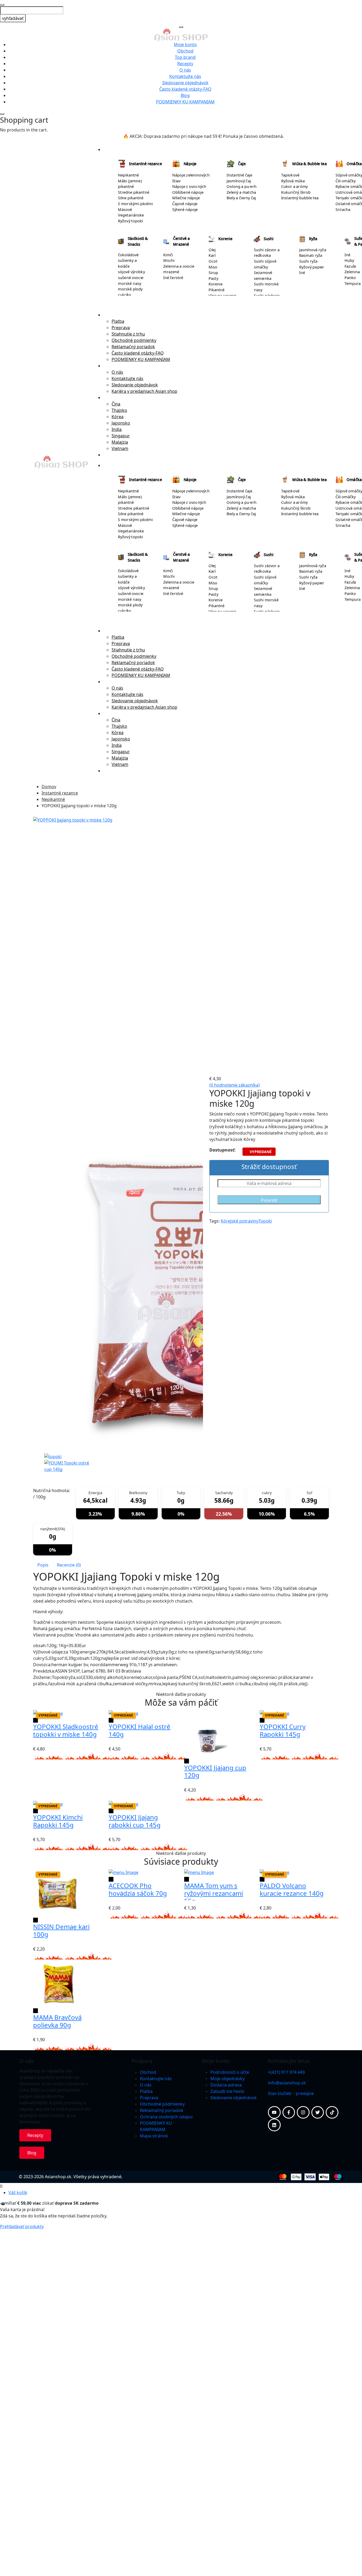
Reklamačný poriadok (133, 347)
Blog (185, 95)
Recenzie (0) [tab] (69, 1565)
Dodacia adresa (226, 2085)
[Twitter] (318, 2112)
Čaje (242, 164)
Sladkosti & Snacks (138, 241)
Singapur (121, 436)
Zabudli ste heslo (227, 2091)
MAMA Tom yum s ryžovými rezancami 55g (214, 1893)
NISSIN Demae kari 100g (61, 1930)
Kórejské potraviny (240, 1221)
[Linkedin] (274, 2125)
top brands (114, 455)
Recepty (185, 64)
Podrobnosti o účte (230, 2072)
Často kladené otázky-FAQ (185, 89)
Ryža (313, 239)
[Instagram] (303, 2112)
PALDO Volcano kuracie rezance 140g (292, 1889)
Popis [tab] (43, 1565)
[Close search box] (2, 5)
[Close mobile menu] (181, 27)
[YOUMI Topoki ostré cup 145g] (69, 1466)
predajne (305, 2093)
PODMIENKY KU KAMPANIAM (185, 102)
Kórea (118, 417)
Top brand (185, 57)
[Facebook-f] (289, 2112)
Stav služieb (280, 2093)
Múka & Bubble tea (310, 164)
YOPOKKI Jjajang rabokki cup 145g (135, 1821)
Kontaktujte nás (185, 76)
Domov (49, 787)
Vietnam (120, 448)
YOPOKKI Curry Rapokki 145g (283, 1730)
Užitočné (112, 315)
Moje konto (185, 45)
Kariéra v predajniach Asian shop (144, 391)
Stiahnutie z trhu (128, 334)
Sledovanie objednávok (185, 83)
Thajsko (119, 410)
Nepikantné (53, 799)
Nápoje (190, 164)
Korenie (225, 239)
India (117, 429)
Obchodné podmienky (134, 340)
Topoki (265, 1221)
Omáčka (354, 164)
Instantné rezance (145, 164)
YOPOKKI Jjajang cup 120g (215, 1771)
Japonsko (121, 423)
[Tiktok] (332, 2112)
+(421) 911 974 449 (286, 2072)
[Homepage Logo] (181, 34)
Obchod (185, 51)
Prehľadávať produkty (22, 2226)
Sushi (269, 239)
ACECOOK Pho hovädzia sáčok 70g (138, 1889)
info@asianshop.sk (287, 2083)
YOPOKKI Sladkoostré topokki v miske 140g (66, 1730)
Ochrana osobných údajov (166, 2117)
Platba (118, 321)
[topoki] (53, 1456)
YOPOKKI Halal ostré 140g (140, 1730)
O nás (185, 70)
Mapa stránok (154, 2136)
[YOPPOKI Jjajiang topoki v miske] (118, 976)
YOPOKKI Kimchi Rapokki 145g (58, 1821)
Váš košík (18, 2193)
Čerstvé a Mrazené (181, 241)
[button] (36, 1480)
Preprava (121, 328)
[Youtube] (274, 2112)
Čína (116, 404)
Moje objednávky (228, 2079)
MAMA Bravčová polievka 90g (57, 2021)
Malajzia (120, 442)
